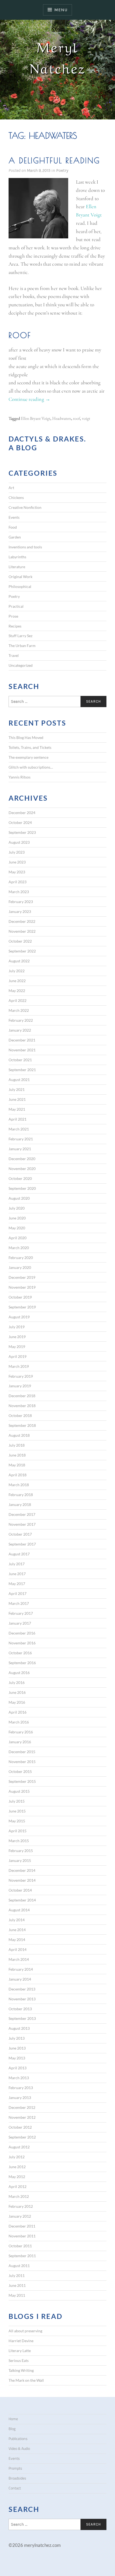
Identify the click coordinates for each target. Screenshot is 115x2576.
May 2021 (17, 1109)
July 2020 (17, 1208)
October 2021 (20, 1060)
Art (11, 488)
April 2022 (18, 1000)
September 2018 (22, 1425)
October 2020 (20, 1178)
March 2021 (19, 1129)
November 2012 (22, 2117)
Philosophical (20, 586)
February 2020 (21, 1258)
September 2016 (22, 1663)
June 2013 (17, 2048)
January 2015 (20, 1860)
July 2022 (17, 971)
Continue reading (29, 400)
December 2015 (22, 1752)
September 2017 (22, 1544)
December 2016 (22, 1633)
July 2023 (17, 852)
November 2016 (22, 1643)
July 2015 (17, 1801)
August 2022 (19, 961)
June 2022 (17, 981)
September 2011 (22, 2256)
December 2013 (22, 1989)
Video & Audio (19, 2449)
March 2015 (19, 1841)
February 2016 (21, 1732)
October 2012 (20, 2127)
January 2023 (20, 911)
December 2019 (22, 1277)
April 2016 (18, 1712)
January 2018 (20, 1504)
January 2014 (20, 1979)
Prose (13, 616)
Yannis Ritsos (20, 777)
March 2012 (19, 2196)
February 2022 (21, 1020)
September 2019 (22, 1307)
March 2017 (19, 1603)
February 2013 (21, 2088)
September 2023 (22, 832)
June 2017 (17, 1574)
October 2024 (20, 822)
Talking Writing (21, 2370)
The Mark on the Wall (26, 2380)
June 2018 (17, 1455)
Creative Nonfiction (25, 507)
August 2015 (19, 1791)
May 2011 (17, 2295)
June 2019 (17, 1337)
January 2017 (20, 1623)
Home (13, 2419)
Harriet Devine (21, 2341)
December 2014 (22, 1870)
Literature (17, 567)
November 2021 (22, 1050)
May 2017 (17, 1584)
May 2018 (17, 1465)
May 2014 (17, 1940)
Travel (14, 655)
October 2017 (20, 1534)
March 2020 (19, 1248)
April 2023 (18, 882)
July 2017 (17, 1564)
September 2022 (22, 951)
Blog (12, 2429)
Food (13, 527)
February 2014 (21, 1969)
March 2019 (19, 1366)
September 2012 (22, 2137)
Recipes (15, 626)
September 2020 (22, 1188)
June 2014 (17, 1930)
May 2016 (17, 1702)
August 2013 (19, 2028)
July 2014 (17, 1920)
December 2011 (22, 2226)
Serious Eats (19, 2360)
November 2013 (22, 1999)
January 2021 (20, 1149)
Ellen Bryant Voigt (36, 418)
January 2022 (20, 1030)
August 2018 (19, 1435)
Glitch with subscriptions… (31, 767)
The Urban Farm (22, 646)
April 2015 (18, 1831)
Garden (15, 537)
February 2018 (21, 1495)
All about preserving (25, 2331)
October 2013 (20, 2009)
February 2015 (21, 1851)
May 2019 (17, 1347)
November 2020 (22, 1169)
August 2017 (19, 1554)
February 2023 (21, 902)
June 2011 (17, 2285)
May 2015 (17, 1821)
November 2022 (22, 931)
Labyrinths (17, 557)
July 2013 (17, 2038)
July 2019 (17, 1327)
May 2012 (17, 2177)
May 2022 (17, 991)
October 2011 (20, 2246)
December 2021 (22, 1040)
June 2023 (17, 862)
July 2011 (17, 2275)
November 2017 (22, 1524)
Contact (15, 2488)
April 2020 (18, 1238)
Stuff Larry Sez (20, 636)
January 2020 (20, 1267)
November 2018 (22, 1406)
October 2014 (20, 1890)
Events (14, 517)
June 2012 (17, 2167)
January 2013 (20, 2097)
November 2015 (22, 1762)
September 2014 (22, 1900)
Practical (16, 606)
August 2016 (19, 1673)
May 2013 (17, 2058)
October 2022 (20, 941)
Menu (61, 10)
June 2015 (17, 1811)
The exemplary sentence (28, 757)
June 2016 (17, 1692)
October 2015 (20, 1771)
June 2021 (17, 1099)
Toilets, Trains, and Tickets (30, 747)
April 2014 (18, 1949)
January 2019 (20, 1386)
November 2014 (22, 1880)
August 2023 (19, 842)
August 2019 (19, 1317)
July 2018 (17, 1445)
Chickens (16, 497)
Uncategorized (21, 665)
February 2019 (21, 1376)
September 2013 (22, 2018)
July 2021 (17, 1089)
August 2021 (19, 1080)
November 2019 (22, 1287)
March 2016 (19, 1722)
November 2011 (22, 2236)
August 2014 (19, 1910)
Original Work (20, 577)
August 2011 (19, 2266)
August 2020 (19, 1198)
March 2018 (19, 1485)
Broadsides (17, 2478)
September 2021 (22, 1070)
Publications (18, 2439)
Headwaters (62, 418)
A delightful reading (54, 160)
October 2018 (20, 1415)
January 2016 (20, 1742)
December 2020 (22, 1159)
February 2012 (21, 2206)
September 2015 (22, 1781)
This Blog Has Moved (26, 737)
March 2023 (19, 892)
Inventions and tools (25, 547)
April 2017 (18, 1593)
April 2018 (18, 1475)
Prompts (15, 2468)
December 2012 (22, 2107)
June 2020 (17, 1218)
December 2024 (22, 813)
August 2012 (19, 2147)
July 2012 (17, 2157)
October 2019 (20, 1297)
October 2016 (20, 1653)
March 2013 (19, 2078)
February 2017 (21, 1613)
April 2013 (18, 2068)
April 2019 (18, 1356)
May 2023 (17, 872)
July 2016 (17, 1682)
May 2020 (17, 1228)
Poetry (62, 170)
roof (76, 418)
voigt (86, 418)
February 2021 (21, 1139)
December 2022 (22, 921)
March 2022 (19, 1010)
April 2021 (18, 1119)
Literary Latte (20, 2351)
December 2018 (22, 1396)
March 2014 (19, 1959)
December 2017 (22, 1514)
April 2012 (18, 2186)
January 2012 (20, 2216)
